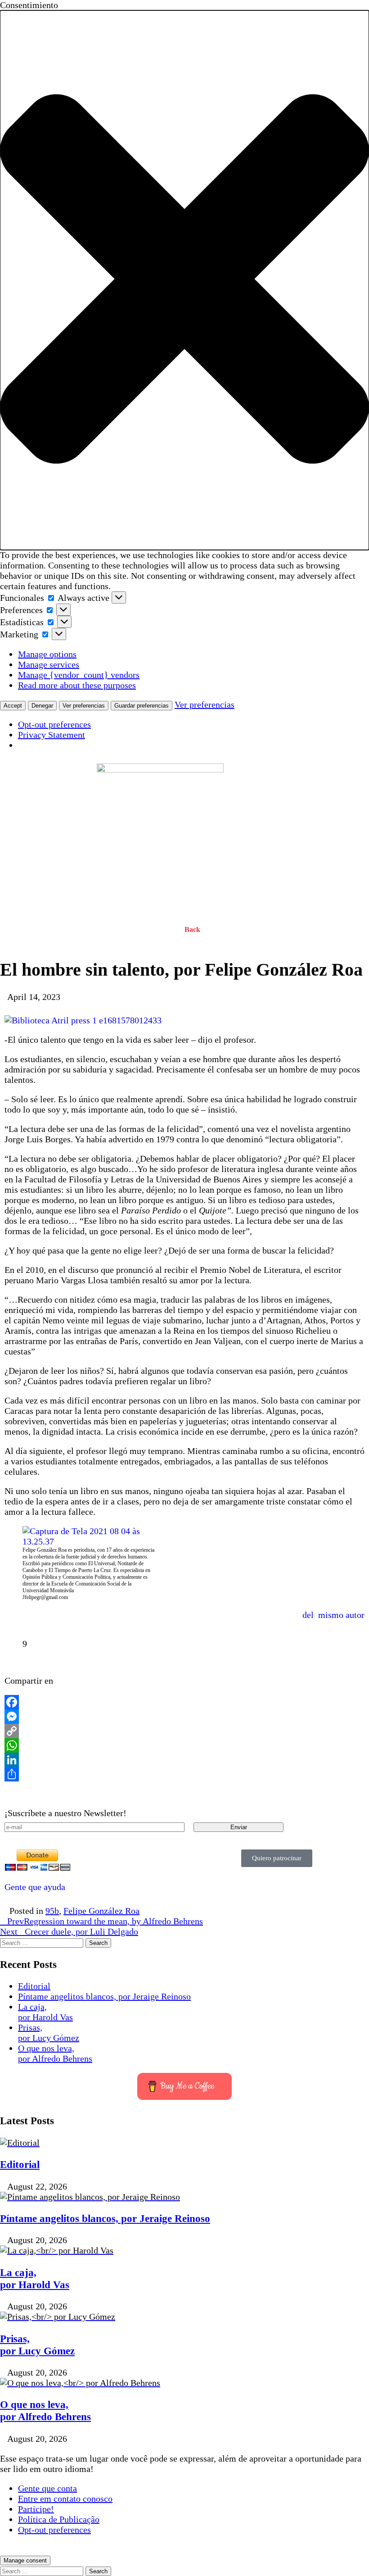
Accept (13, 706)
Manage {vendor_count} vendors (79, 675)
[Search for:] (43, 1942)
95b (52, 1911)
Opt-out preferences (54, 724)
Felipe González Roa (101, 1911)
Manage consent (25, 2560)
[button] (184, 280)
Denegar (42, 706)
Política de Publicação (59, 2519)
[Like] (12, 1644)
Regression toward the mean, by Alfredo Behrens (105, 1921)
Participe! (36, 2509)
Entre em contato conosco (65, 2499)
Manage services (49, 664)
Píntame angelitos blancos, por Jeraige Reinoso (104, 1996)
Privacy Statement (52, 735)
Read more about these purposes (77, 685)
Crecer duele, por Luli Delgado (69, 1931)
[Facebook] (184, 1702)
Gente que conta (47, 2488)
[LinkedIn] (184, 1760)
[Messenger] (184, 1717)
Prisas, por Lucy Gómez (49, 2033)
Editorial (34, 1986)
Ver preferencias (84, 706)
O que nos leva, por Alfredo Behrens (55, 2053)
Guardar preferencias (142, 706)
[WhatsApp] (184, 1745)
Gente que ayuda (35, 1887)
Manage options (47, 654)
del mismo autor (333, 1615)
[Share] (184, 1774)
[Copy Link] (184, 1731)
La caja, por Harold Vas (45, 2012)
